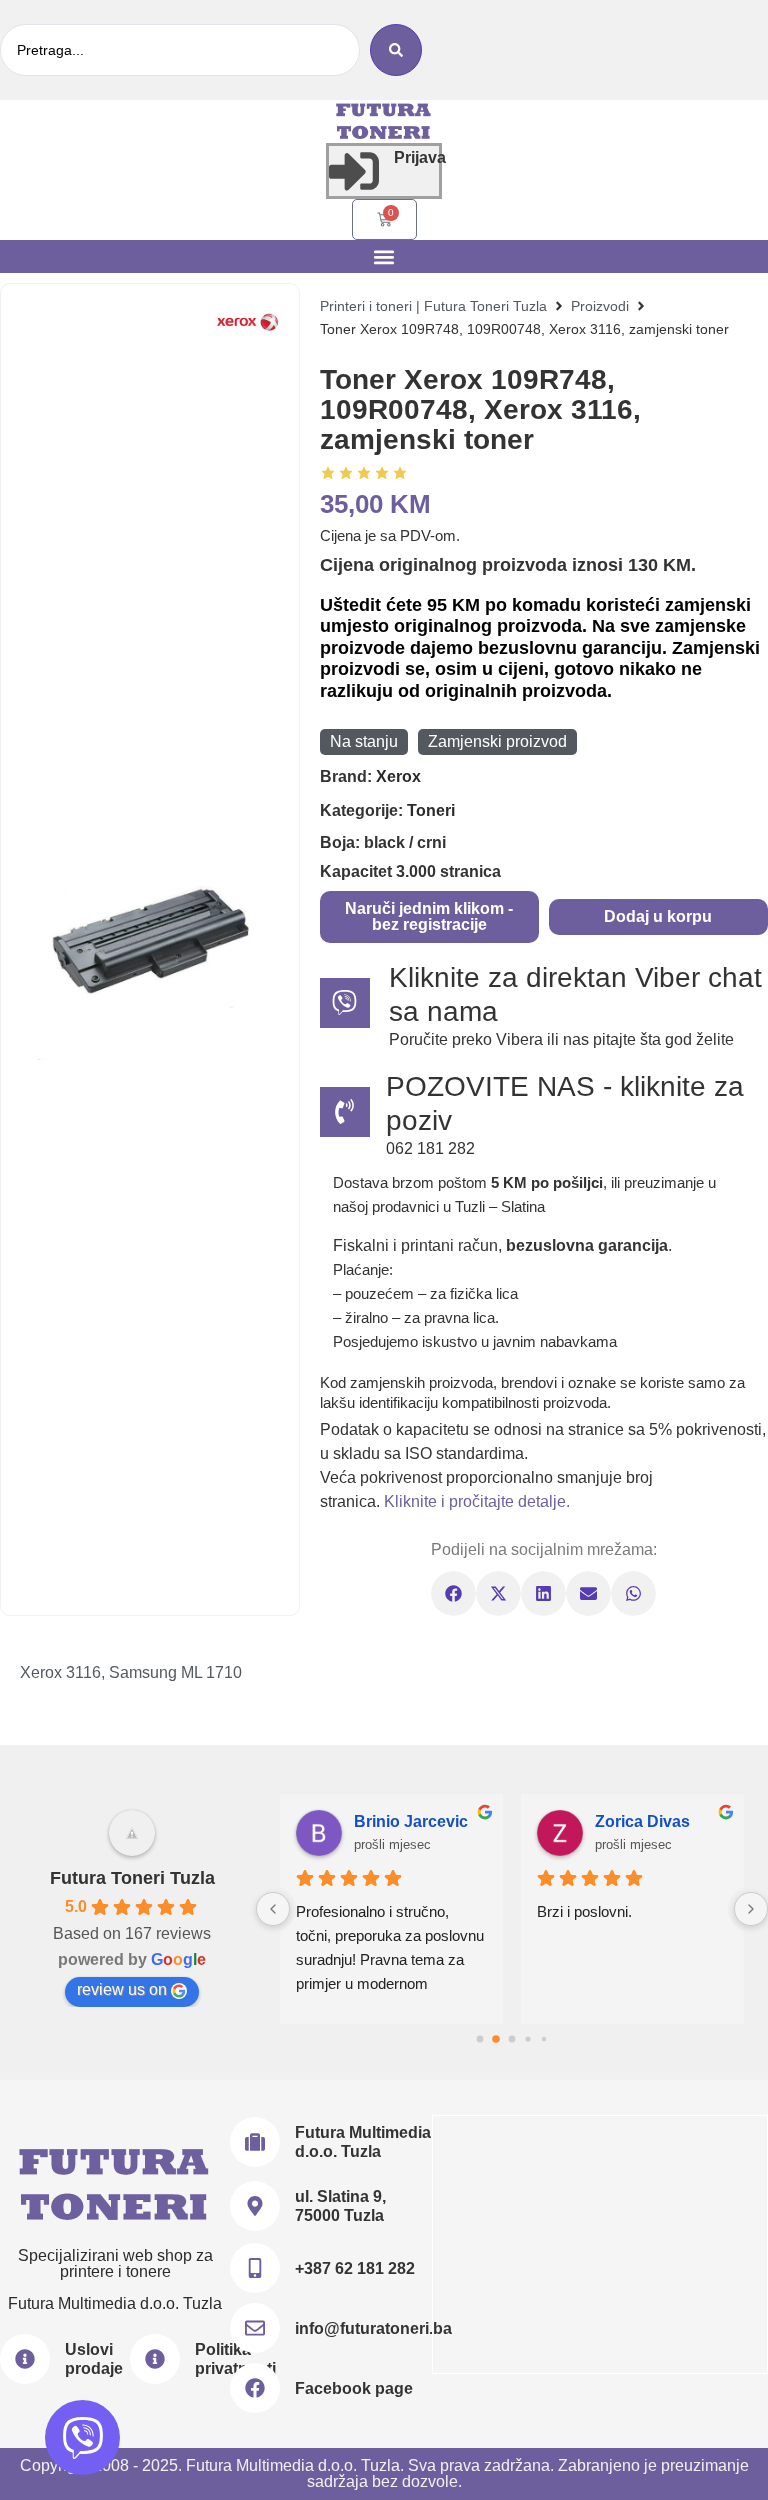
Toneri (431, 810)
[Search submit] (396, 50)
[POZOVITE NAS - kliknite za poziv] (345, 1112)
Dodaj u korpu (658, 916)
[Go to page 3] (528, 2038)
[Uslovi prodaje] (25, 2359)
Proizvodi (600, 306)
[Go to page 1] (496, 2038)
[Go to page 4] (543, 2038)
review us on (122, 1989)
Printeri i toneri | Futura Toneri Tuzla (433, 306)
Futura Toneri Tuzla (132, 1878)
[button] (384, 256)
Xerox (398, 776)
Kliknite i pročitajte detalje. (477, 1501)
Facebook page (354, 2388)
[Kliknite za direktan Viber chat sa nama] (345, 1003)
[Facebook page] (255, 2388)
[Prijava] (354, 171)
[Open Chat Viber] (82, 2437)
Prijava (420, 157)
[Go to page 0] (479, 2038)
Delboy (466, 1821)
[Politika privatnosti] (155, 2359)
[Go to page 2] (512, 2039)
